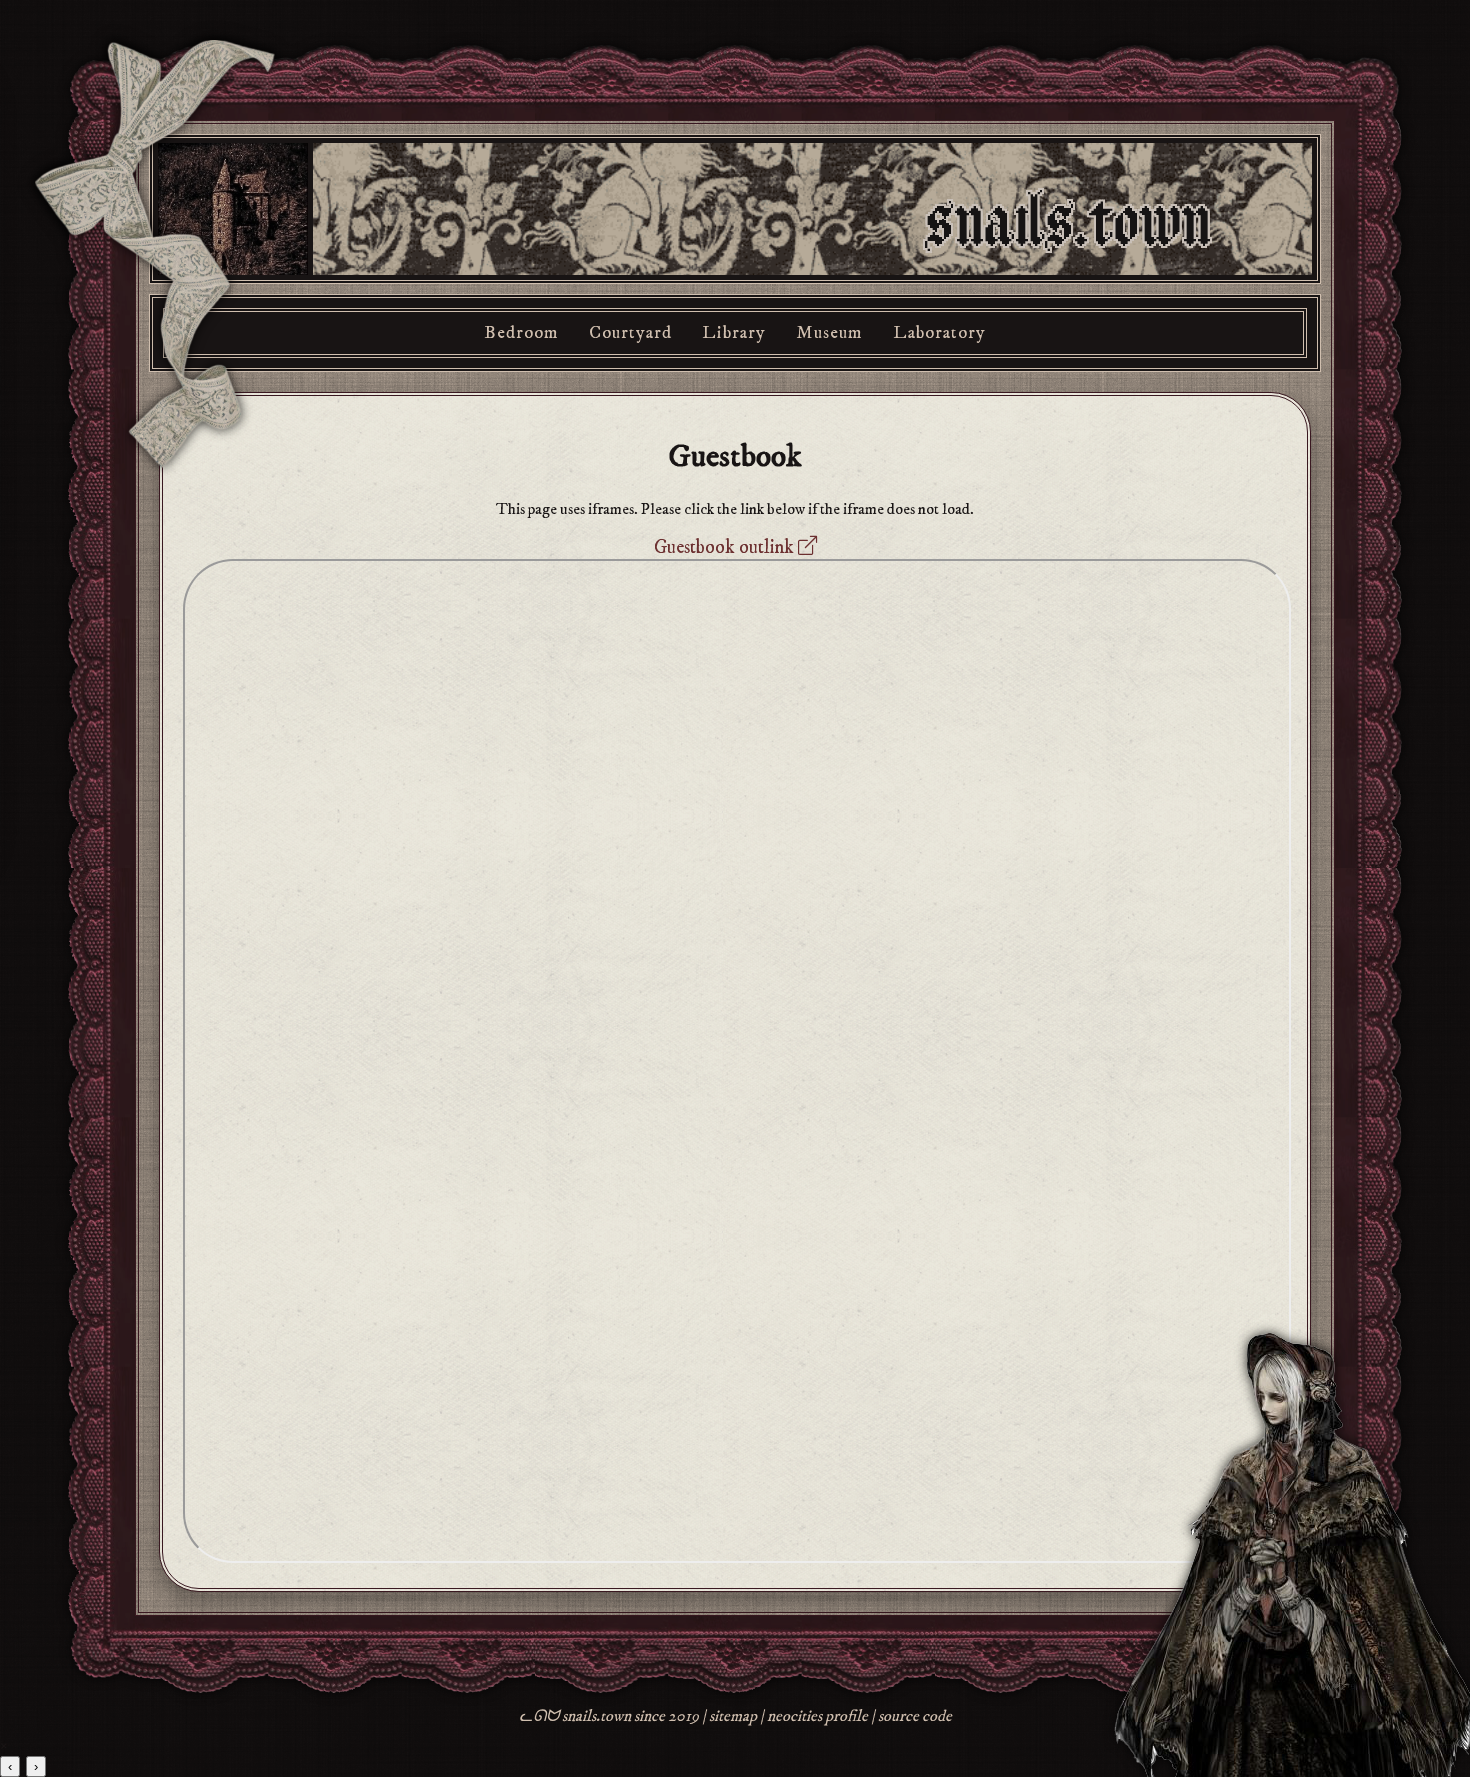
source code (915, 1716)
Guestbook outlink (726, 547)
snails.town (1069, 224)
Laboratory (939, 333)
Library (734, 333)
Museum (829, 333)
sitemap (733, 1716)
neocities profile (817, 1716)
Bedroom (521, 333)
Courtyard (630, 333)
